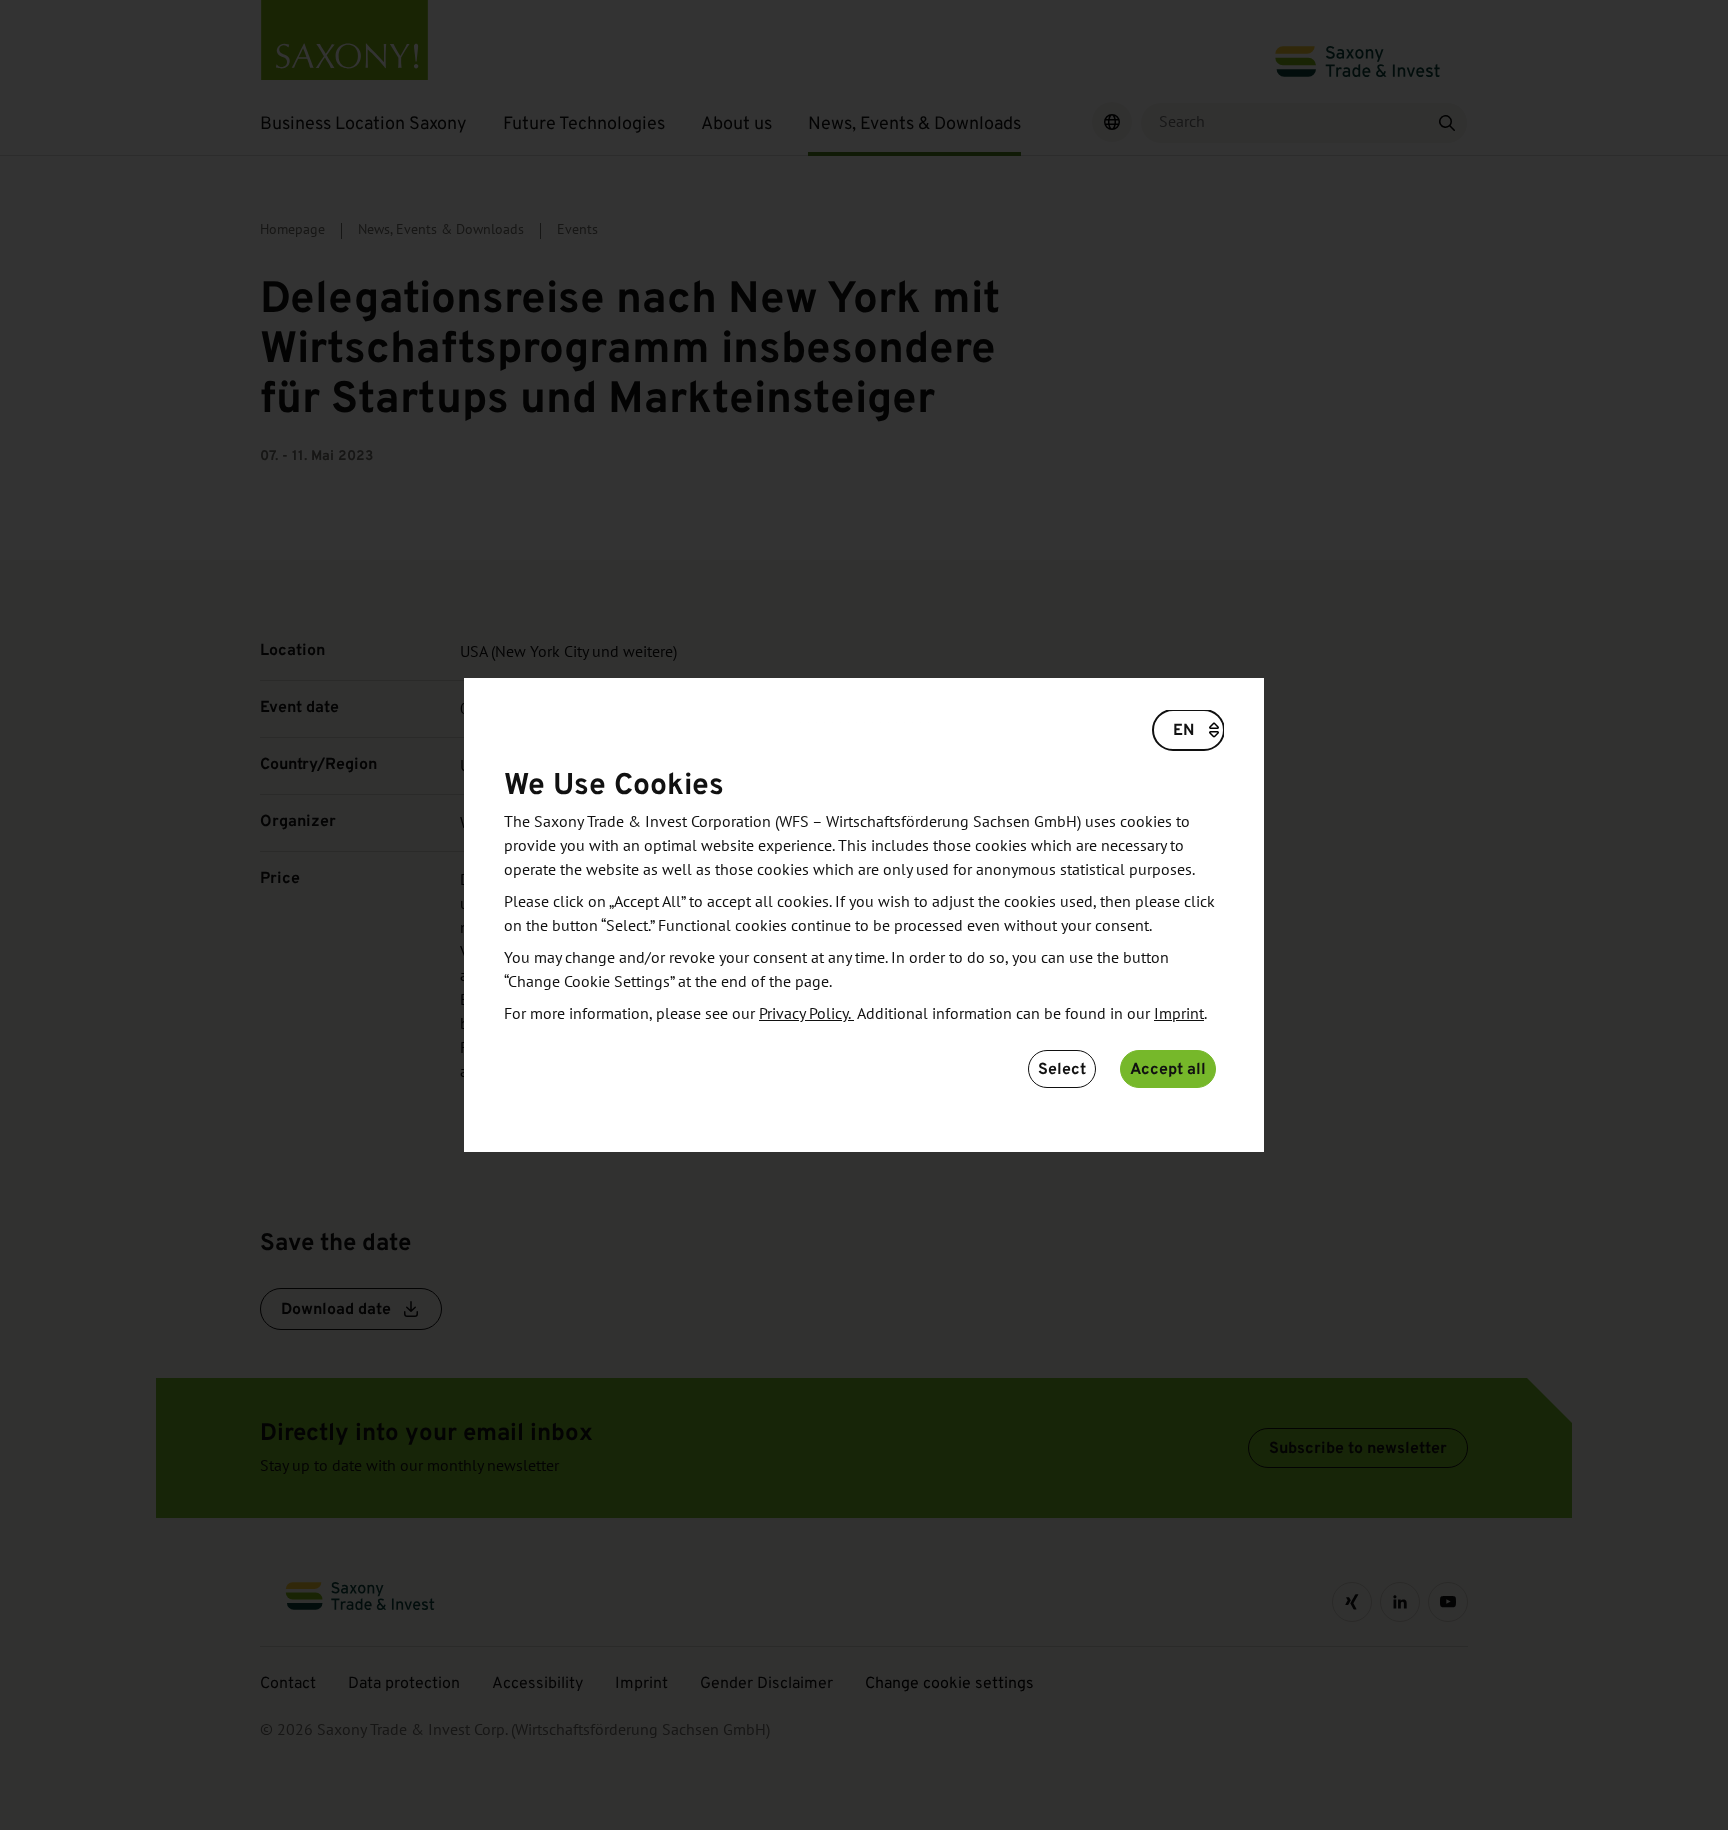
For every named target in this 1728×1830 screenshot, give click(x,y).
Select (1062, 1068)
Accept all (1168, 1068)
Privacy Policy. (806, 1014)
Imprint (1179, 1014)
